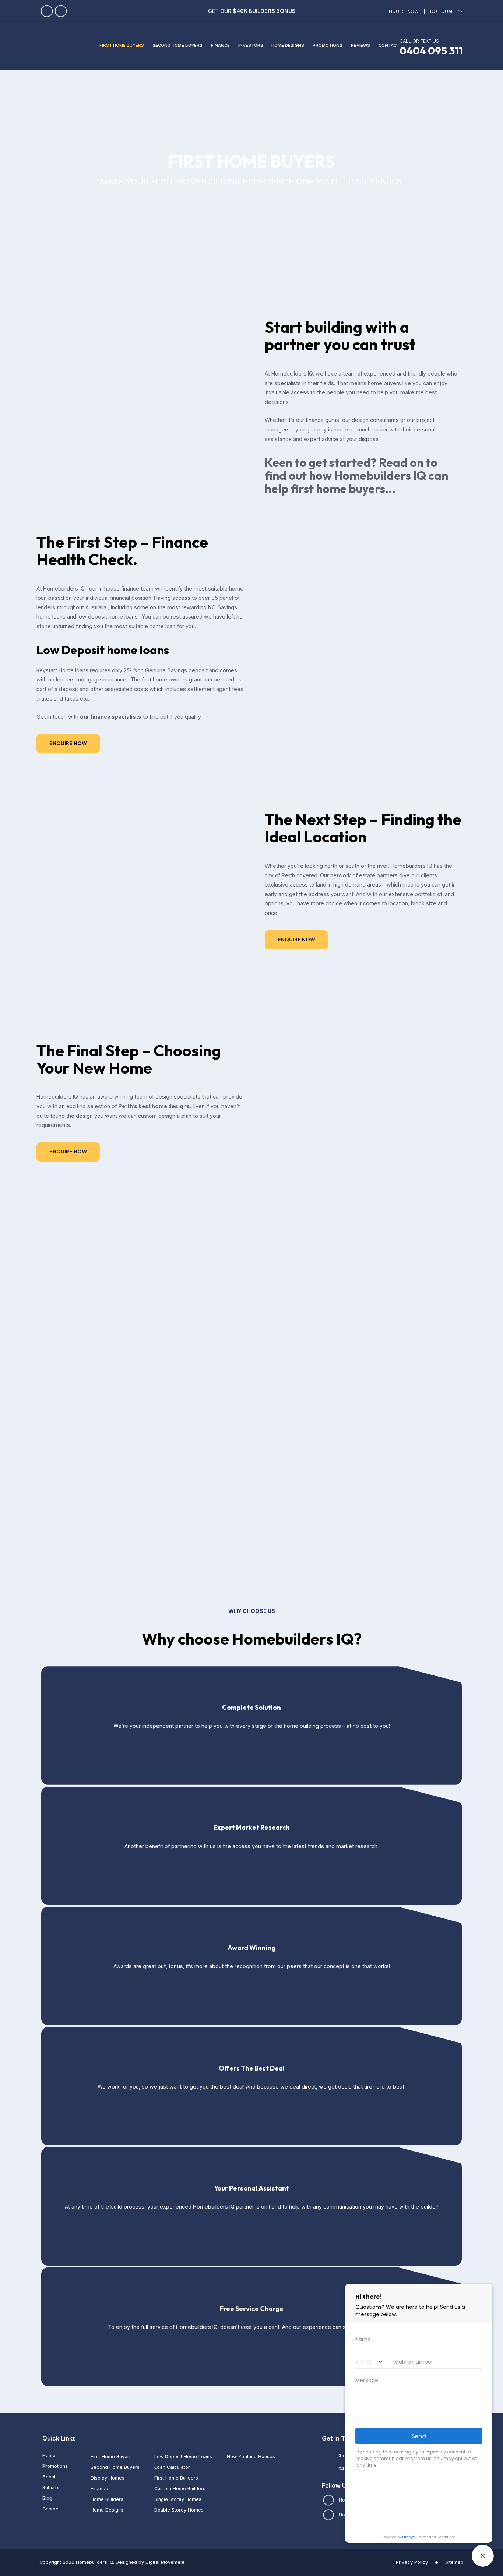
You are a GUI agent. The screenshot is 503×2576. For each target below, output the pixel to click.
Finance (99, 2489)
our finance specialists (111, 717)
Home (49, 2455)
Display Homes (108, 2478)
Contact (51, 2509)
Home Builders (107, 2499)
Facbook (47, 11)
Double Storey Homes (179, 2510)
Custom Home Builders (180, 2489)
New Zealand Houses (251, 2457)
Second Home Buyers (115, 2467)
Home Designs (107, 2510)
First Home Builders (176, 2478)
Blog (47, 2498)
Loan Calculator (172, 2467)
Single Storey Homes (178, 2499)
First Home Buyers (111, 2457)
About (49, 2477)
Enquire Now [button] (68, 743)
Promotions (55, 2466)
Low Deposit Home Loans (183, 2457)
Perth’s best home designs (154, 1106)
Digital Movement (165, 2562)
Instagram (61, 11)
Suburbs (52, 2487)
